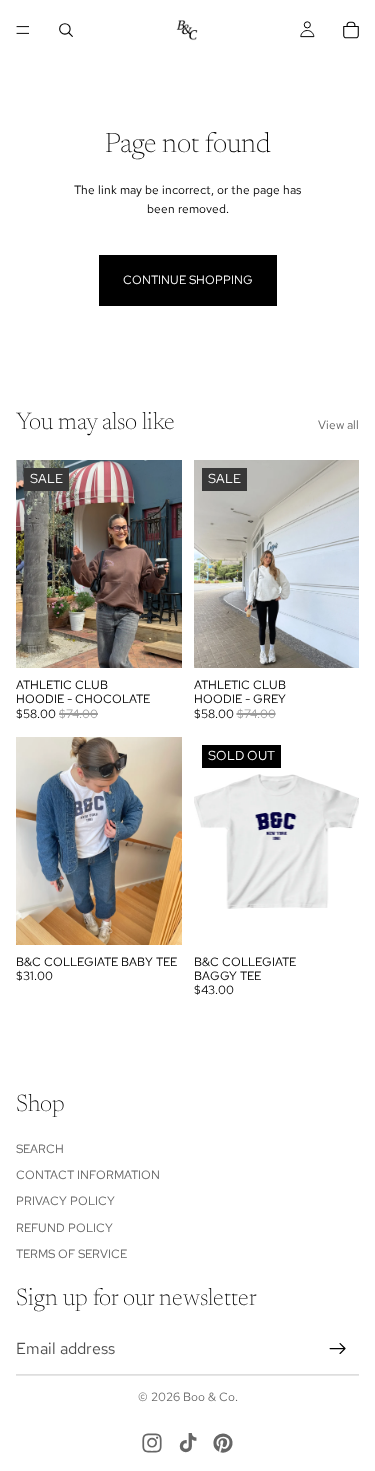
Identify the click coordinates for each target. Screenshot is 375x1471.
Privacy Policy (65, 1201)
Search (40, 1148)
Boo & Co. (210, 1397)
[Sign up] (338, 1348)
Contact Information (88, 1175)
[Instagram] (152, 1443)
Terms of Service (71, 1254)
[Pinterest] (223, 1443)
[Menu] (23, 30)
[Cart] (351, 30)
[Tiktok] (188, 1443)
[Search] (66, 30)
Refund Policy (64, 1227)
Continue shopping (188, 280)
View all (338, 425)
